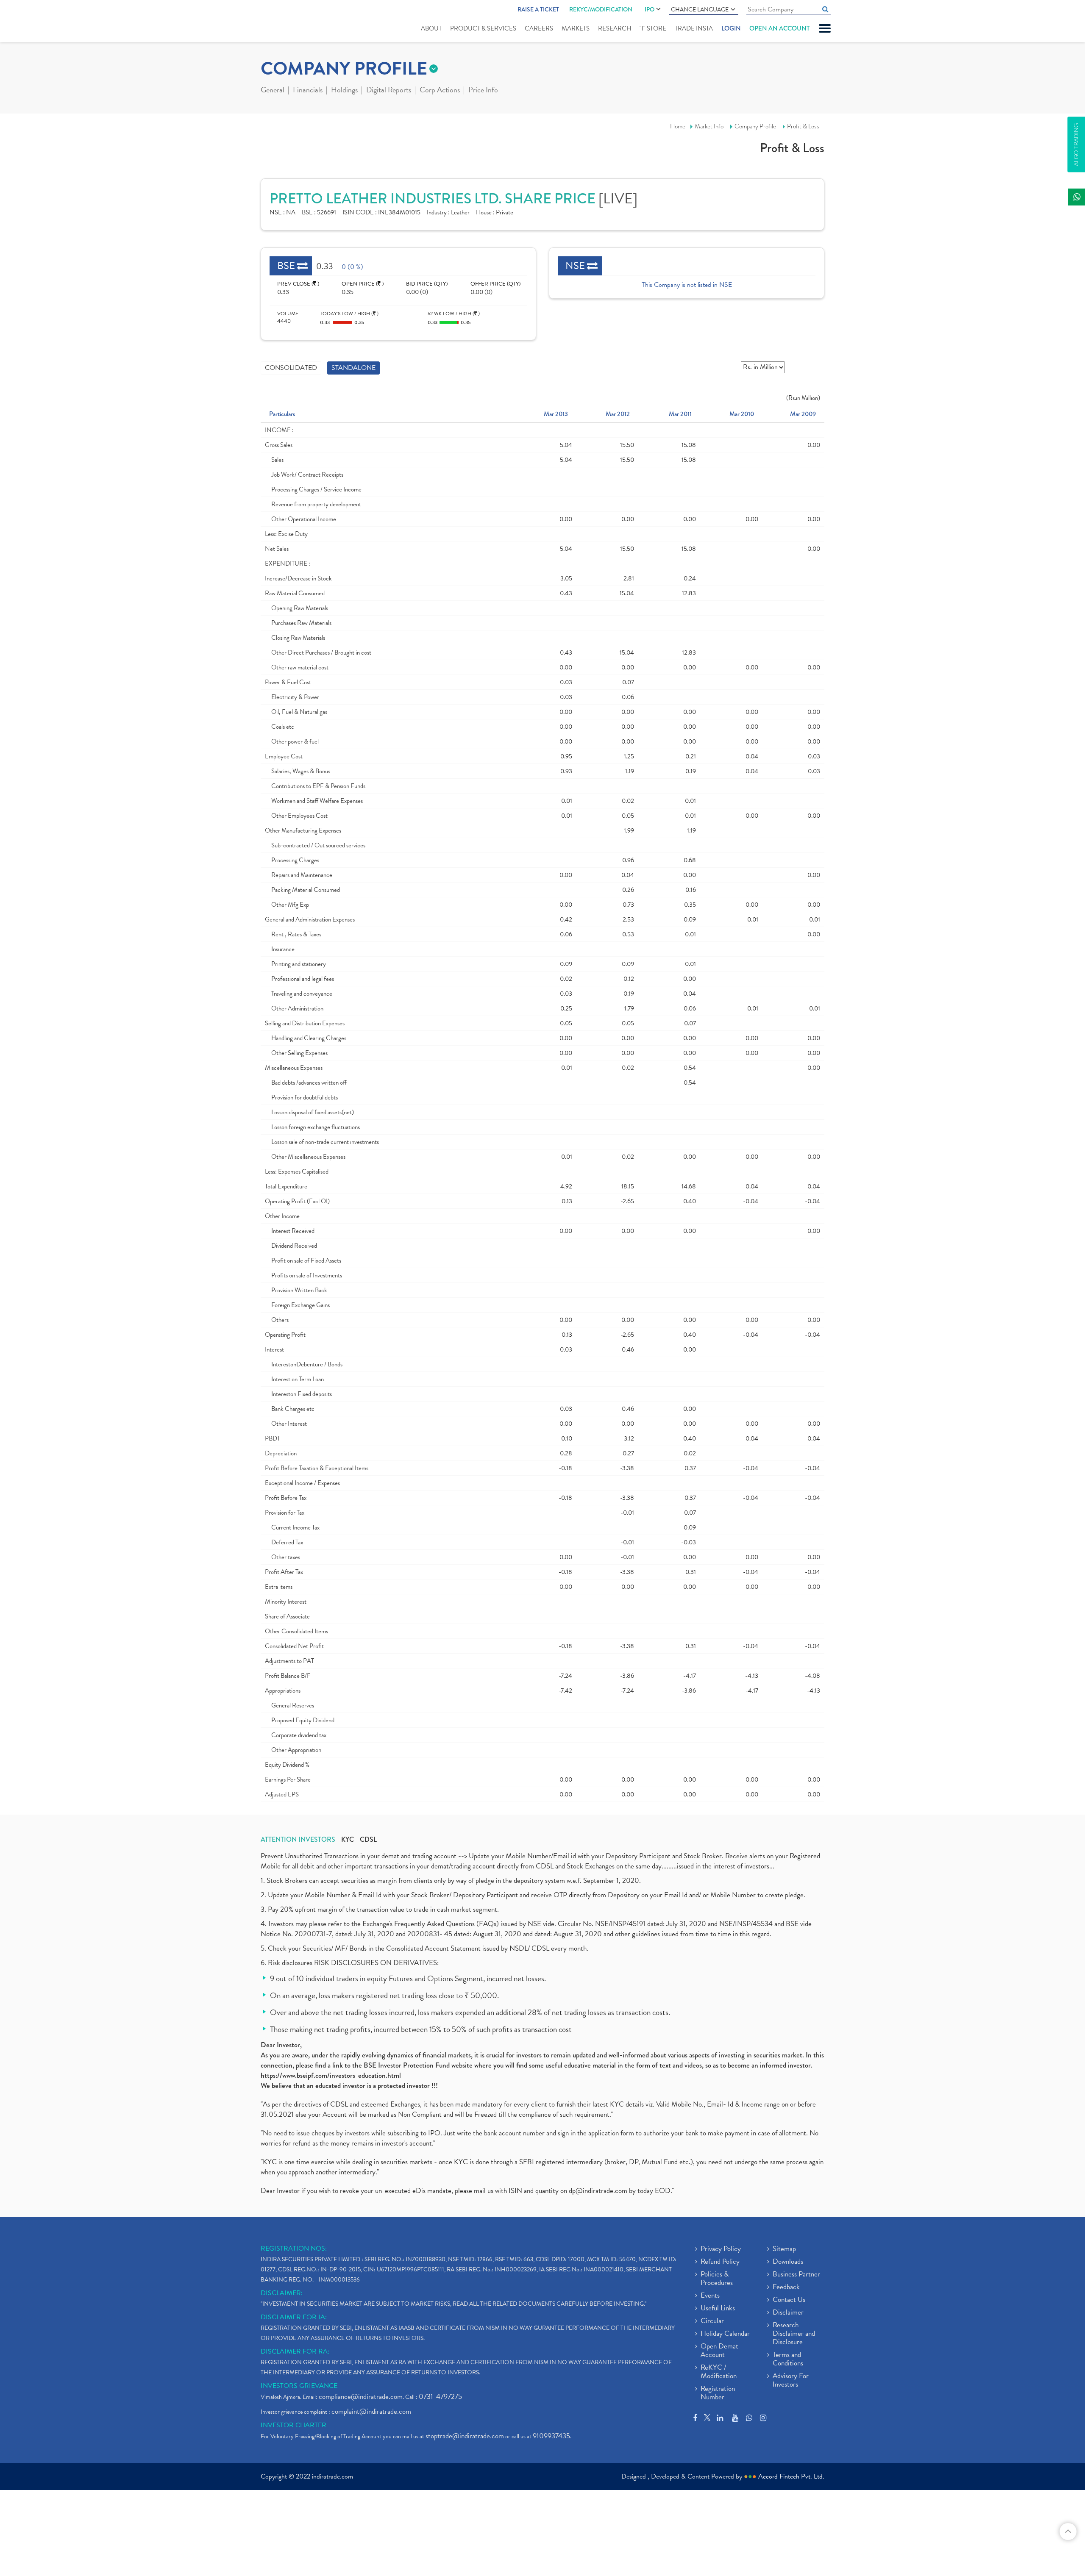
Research (615, 28)
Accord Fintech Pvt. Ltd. (791, 2476)
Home (678, 126)
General (273, 91)
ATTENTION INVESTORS (298, 1840)
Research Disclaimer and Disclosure (794, 2334)
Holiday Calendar (725, 2334)
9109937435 (551, 2436)
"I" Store (653, 28)
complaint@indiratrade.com (371, 2411)
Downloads (788, 2262)
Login (731, 28)
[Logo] (281, 22)
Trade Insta (694, 28)
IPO (650, 9)
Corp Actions (440, 91)
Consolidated (291, 368)
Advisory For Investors (791, 2381)
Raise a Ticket (538, 9)
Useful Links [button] (718, 2309)
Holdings (344, 91)
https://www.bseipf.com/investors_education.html (331, 2075)
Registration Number (718, 2393)
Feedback (786, 2287)
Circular (712, 2321)
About (431, 28)
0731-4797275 (440, 2397)
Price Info (483, 91)
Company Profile (755, 126)
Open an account (779, 28)
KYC (348, 1840)
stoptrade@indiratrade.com (465, 2436)
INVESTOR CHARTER (294, 2425)
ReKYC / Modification (719, 2372)
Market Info (709, 126)
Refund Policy (720, 2262)
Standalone (353, 368)
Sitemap (784, 2249)
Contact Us (789, 2300)
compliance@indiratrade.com (361, 2397)
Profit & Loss (803, 126)
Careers (539, 28)
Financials (308, 91)
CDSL (368, 1840)
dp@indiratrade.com (599, 2191)
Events (710, 2296)
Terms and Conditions (788, 2359)
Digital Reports (389, 91)
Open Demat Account (719, 2351)
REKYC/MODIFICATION (601, 9)
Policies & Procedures (717, 2279)
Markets (576, 28)
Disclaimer (788, 2313)
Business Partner (796, 2275)
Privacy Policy (721, 2249)
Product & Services (483, 28)
